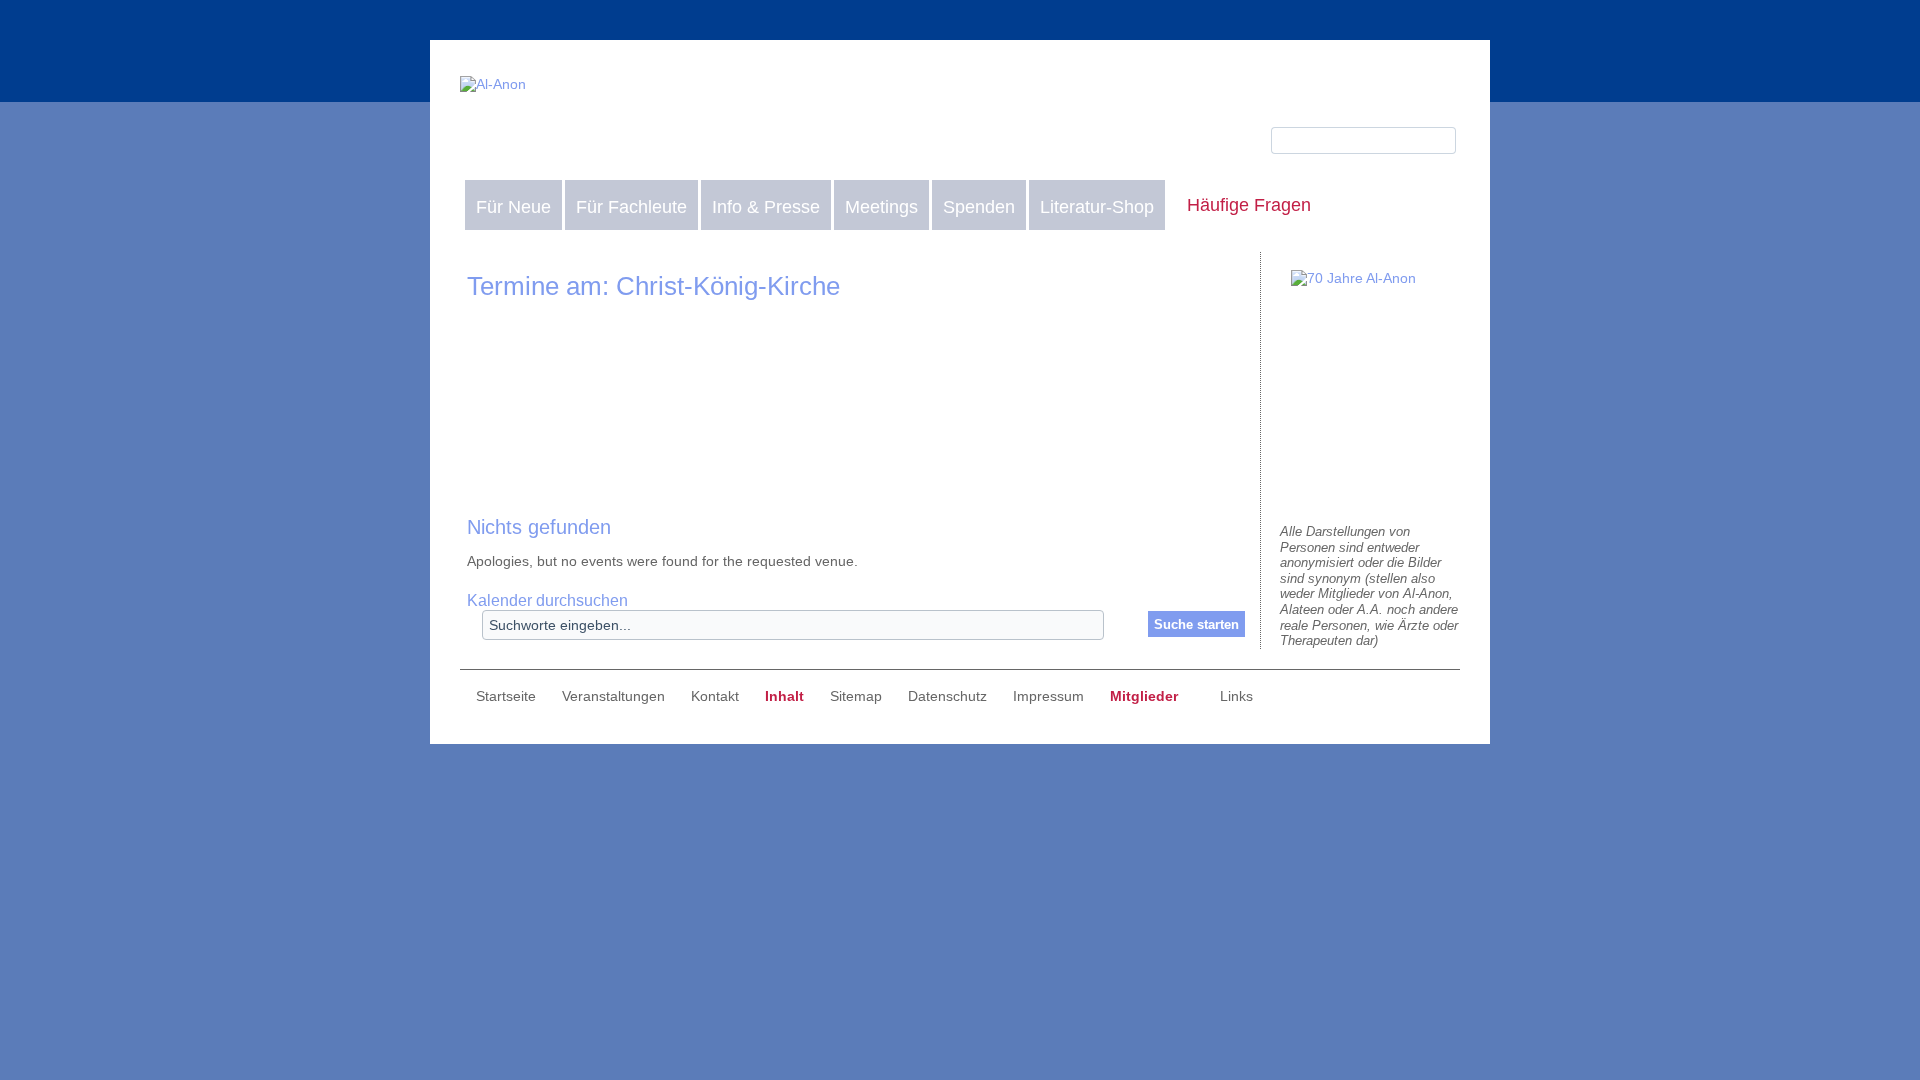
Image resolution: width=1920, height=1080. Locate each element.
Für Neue (513, 207)
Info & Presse (766, 207)
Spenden (979, 207)
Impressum (1048, 696)
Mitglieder (1144, 696)
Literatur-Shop (1097, 207)
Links (1236, 696)
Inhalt (784, 696)
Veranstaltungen (613, 696)
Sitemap (856, 696)
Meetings (881, 207)
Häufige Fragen (1249, 205)
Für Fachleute (631, 207)
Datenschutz (947, 696)
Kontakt (715, 696)
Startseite (506, 696)
